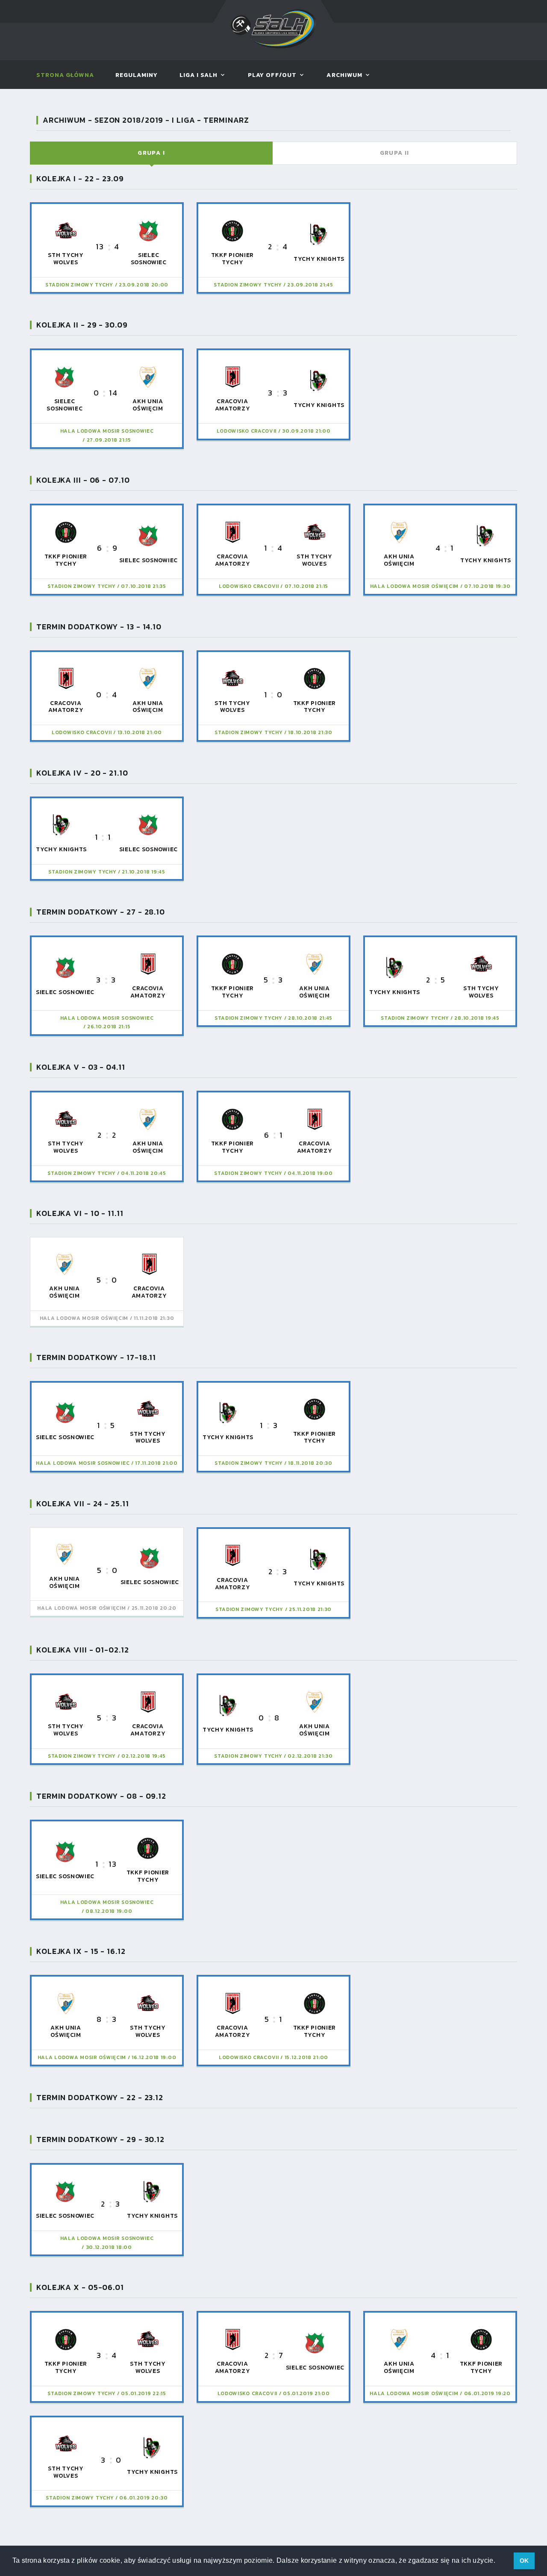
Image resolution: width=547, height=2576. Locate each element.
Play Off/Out (272, 75)
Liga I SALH (199, 75)
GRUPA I (151, 153)
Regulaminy (137, 75)
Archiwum (344, 75)
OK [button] (524, 2561)
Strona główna (65, 75)
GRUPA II (395, 153)
